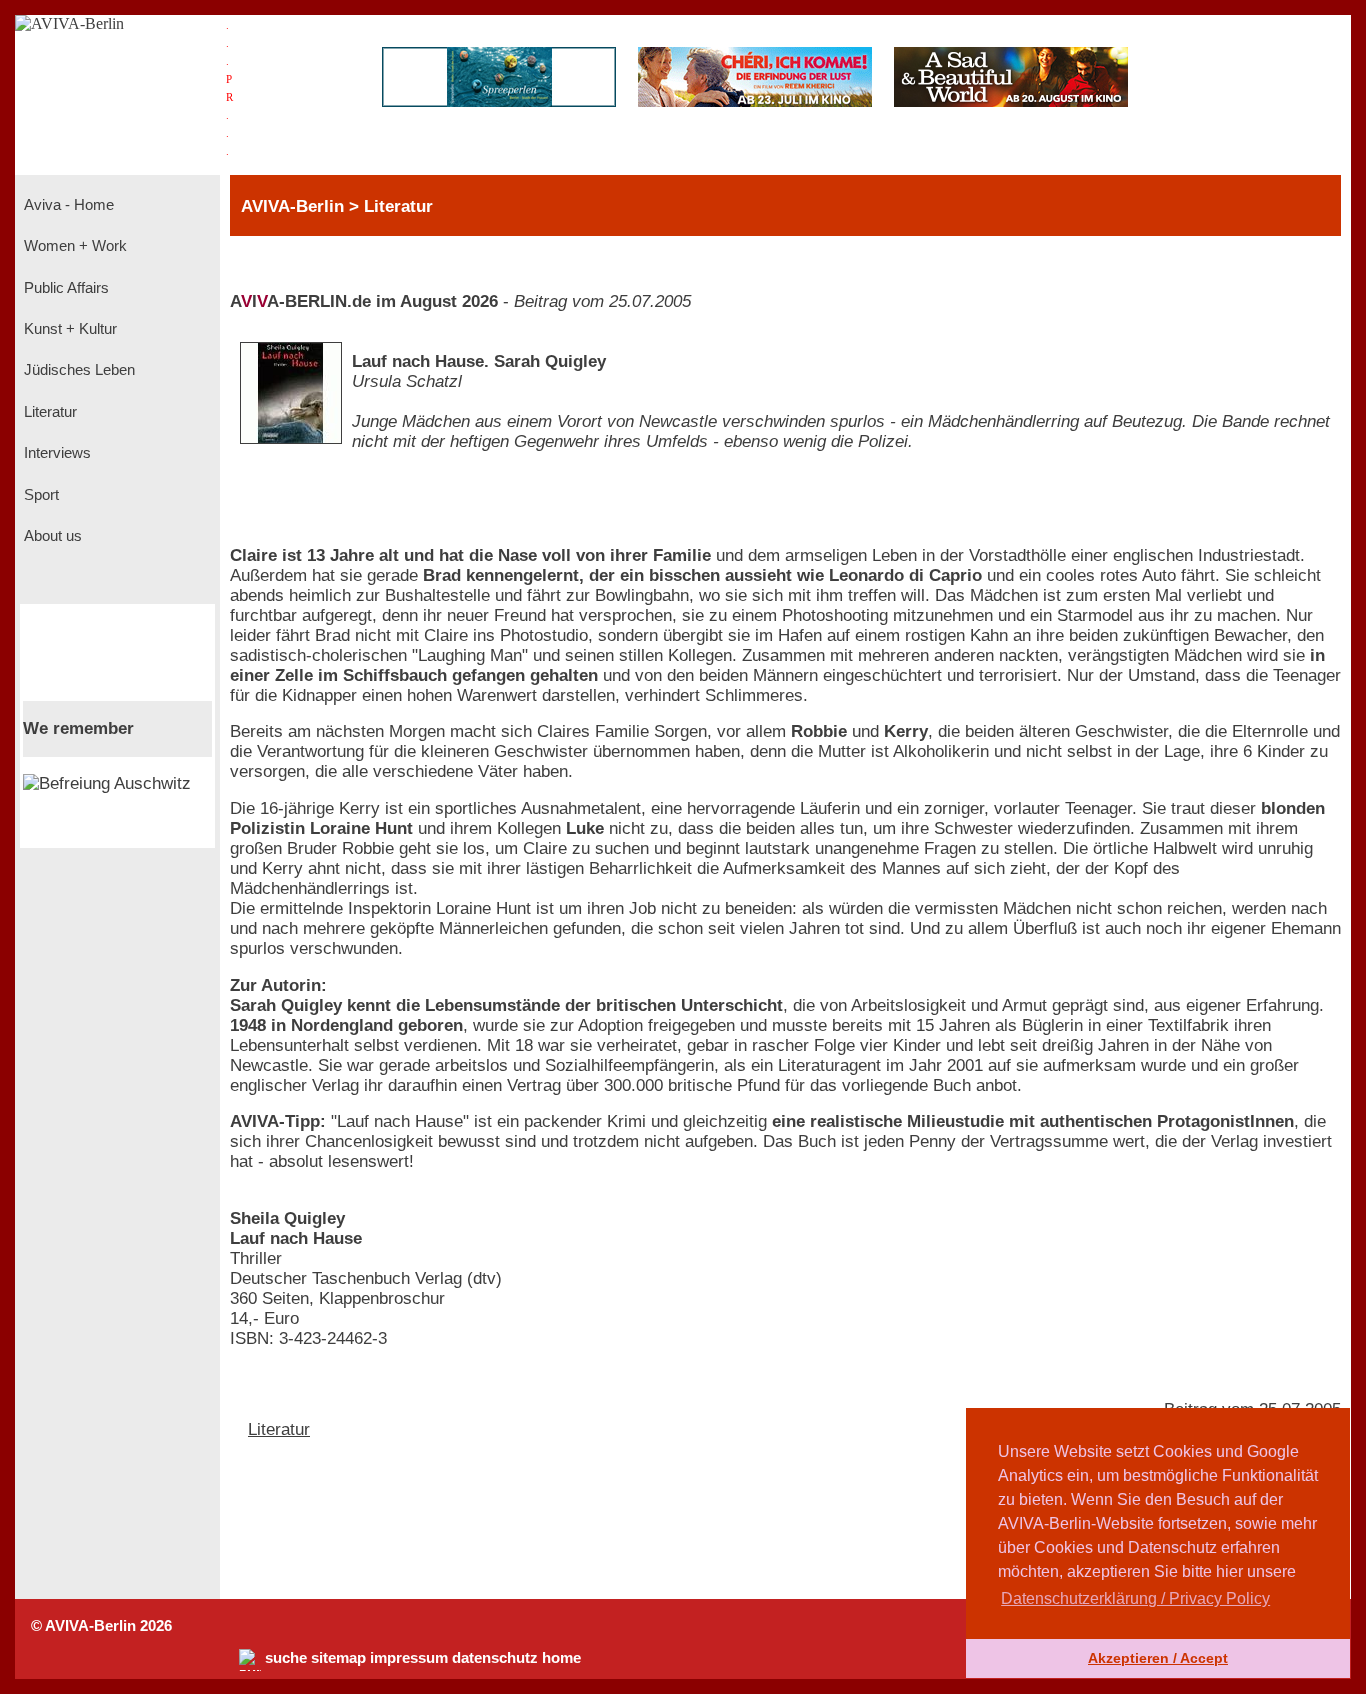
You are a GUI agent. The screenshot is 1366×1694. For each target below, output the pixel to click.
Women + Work (73, 246)
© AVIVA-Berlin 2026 (101, 1626)
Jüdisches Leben (77, 370)
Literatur (48, 412)
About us (51, 536)
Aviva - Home (67, 205)
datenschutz (495, 1658)
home (561, 1658)
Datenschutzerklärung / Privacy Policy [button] (1135, 1598)
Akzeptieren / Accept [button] (1158, 1658)
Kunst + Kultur (68, 329)
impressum (409, 1658)
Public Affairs (64, 288)
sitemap (338, 1658)
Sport (39, 495)
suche (286, 1658)
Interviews (55, 453)
